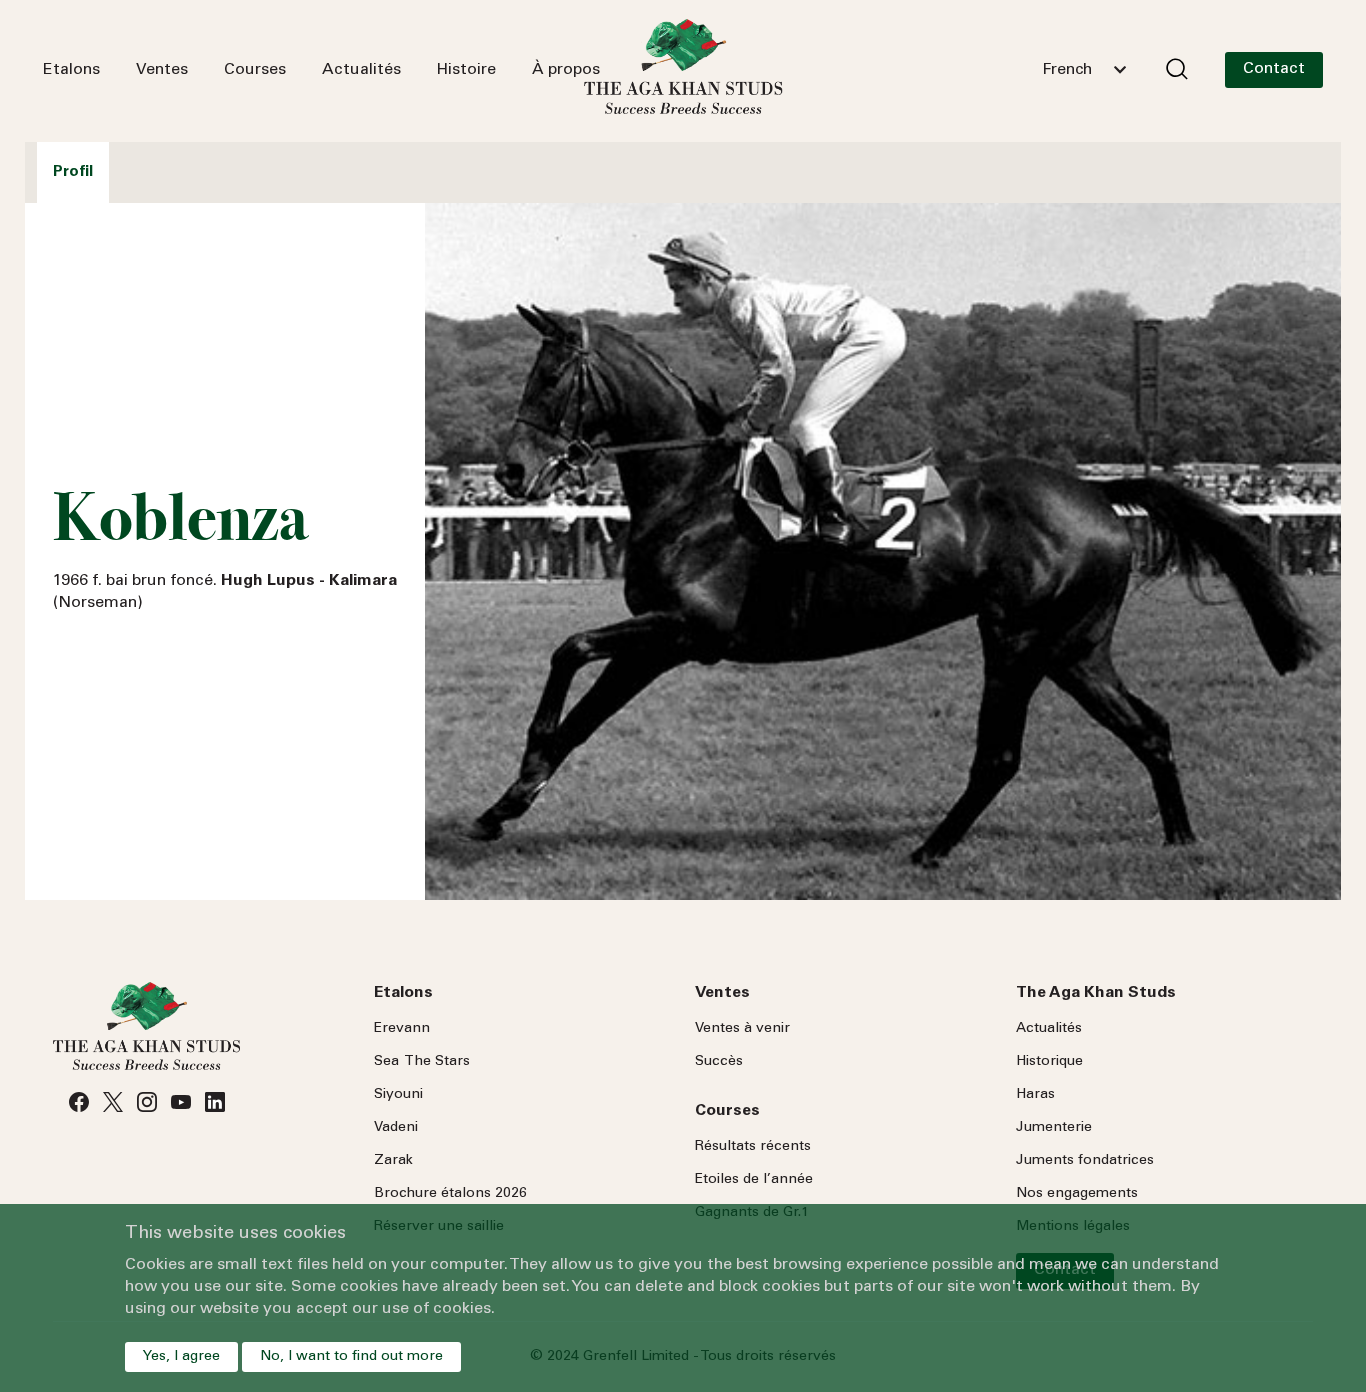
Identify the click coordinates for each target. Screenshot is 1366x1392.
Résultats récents (753, 1147)
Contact (1274, 69)
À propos (566, 70)
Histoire (466, 70)
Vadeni (396, 1128)
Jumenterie (1054, 1128)
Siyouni (398, 1095)
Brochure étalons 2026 (450, 1194)
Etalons (71, 70)
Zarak (393, 1161)
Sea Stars (422, 1062)
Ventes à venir (742, 1029)
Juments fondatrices (1085, 1161)
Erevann (402, 1029)
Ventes (162, 70)
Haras (1035, 1095)
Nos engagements (1077, 1194)
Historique (1049, 1062)
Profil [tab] (73, 172)
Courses (255, 70)
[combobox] (1084, 70)
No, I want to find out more (351, 1357)
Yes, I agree (181, 1357)
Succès (719, 1062)
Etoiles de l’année (754, 1180)
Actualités (361, 70)
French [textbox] (1067, 70)
